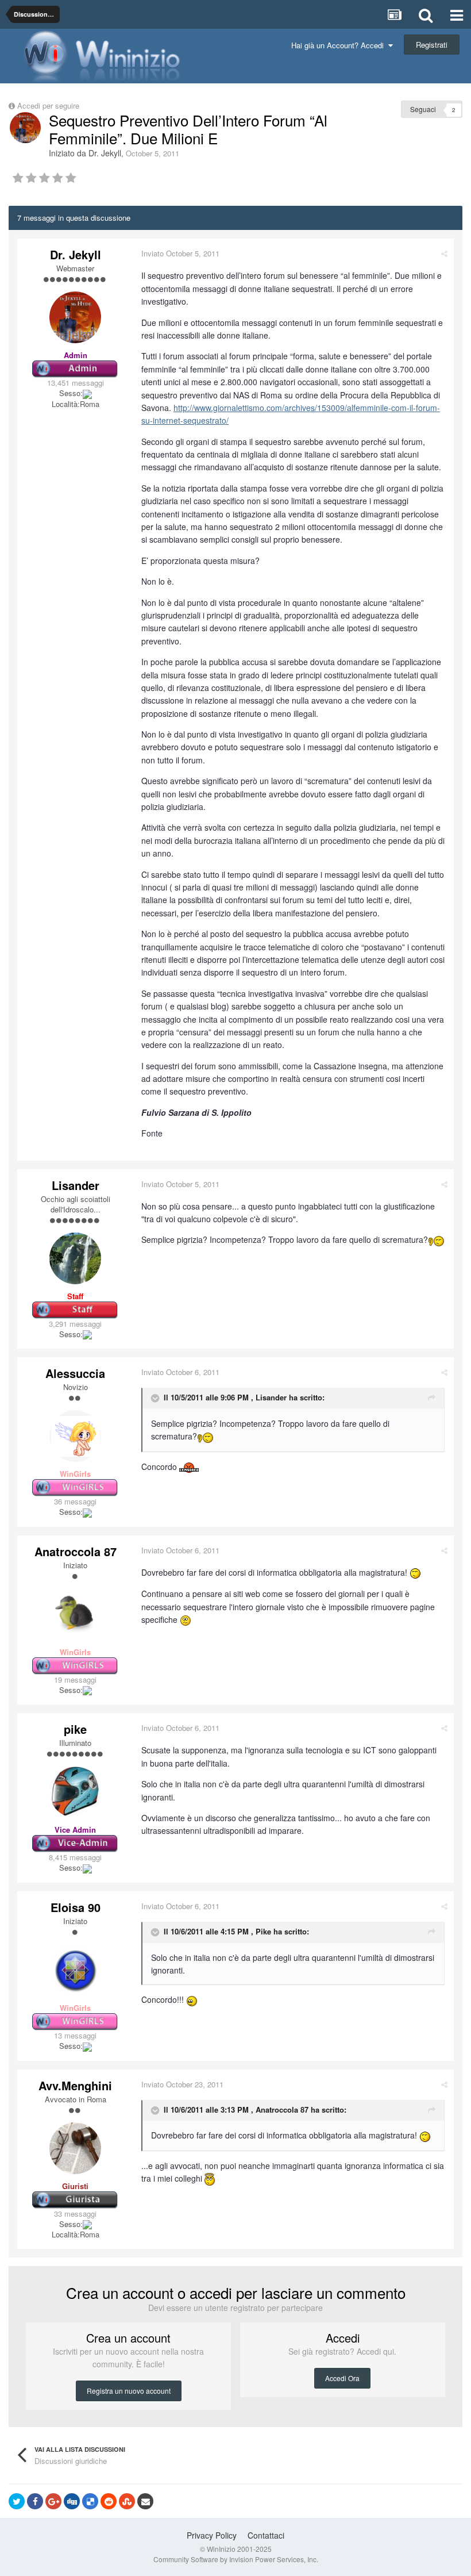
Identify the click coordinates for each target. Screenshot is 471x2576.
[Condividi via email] (145, 2501)
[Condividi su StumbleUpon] (127, 2501)
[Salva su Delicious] (90, 2501)
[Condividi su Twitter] (17, 2501)
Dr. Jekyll (105, 153)
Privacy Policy (212, 2535)
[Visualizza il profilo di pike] (75, 1792)
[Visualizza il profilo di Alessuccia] (75, 1436)
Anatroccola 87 (76, 1551)
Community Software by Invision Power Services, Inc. (236, 2559)
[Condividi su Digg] (72, 2501)
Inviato (180, 253)
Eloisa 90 (76, 1907)
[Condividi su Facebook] (35, 2501)
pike (75, 1729)
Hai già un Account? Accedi (340, 45)
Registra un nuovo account (129, 2391)
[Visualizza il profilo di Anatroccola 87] (75, 1614)
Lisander (76, 1185)
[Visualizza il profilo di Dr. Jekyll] (25, 128)
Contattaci (266, 2535)
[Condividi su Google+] (53, 2501)
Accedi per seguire (49, 105)
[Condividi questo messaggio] (444, 253)
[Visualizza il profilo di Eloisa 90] (75, 1970)
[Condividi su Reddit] (109, 2501)
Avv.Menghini (75, 2085)
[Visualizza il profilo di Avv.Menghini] (75, 2148)
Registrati (432, 45)
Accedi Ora (342, 2378)
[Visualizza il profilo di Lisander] (75, 1258)
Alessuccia (75, 1373)
